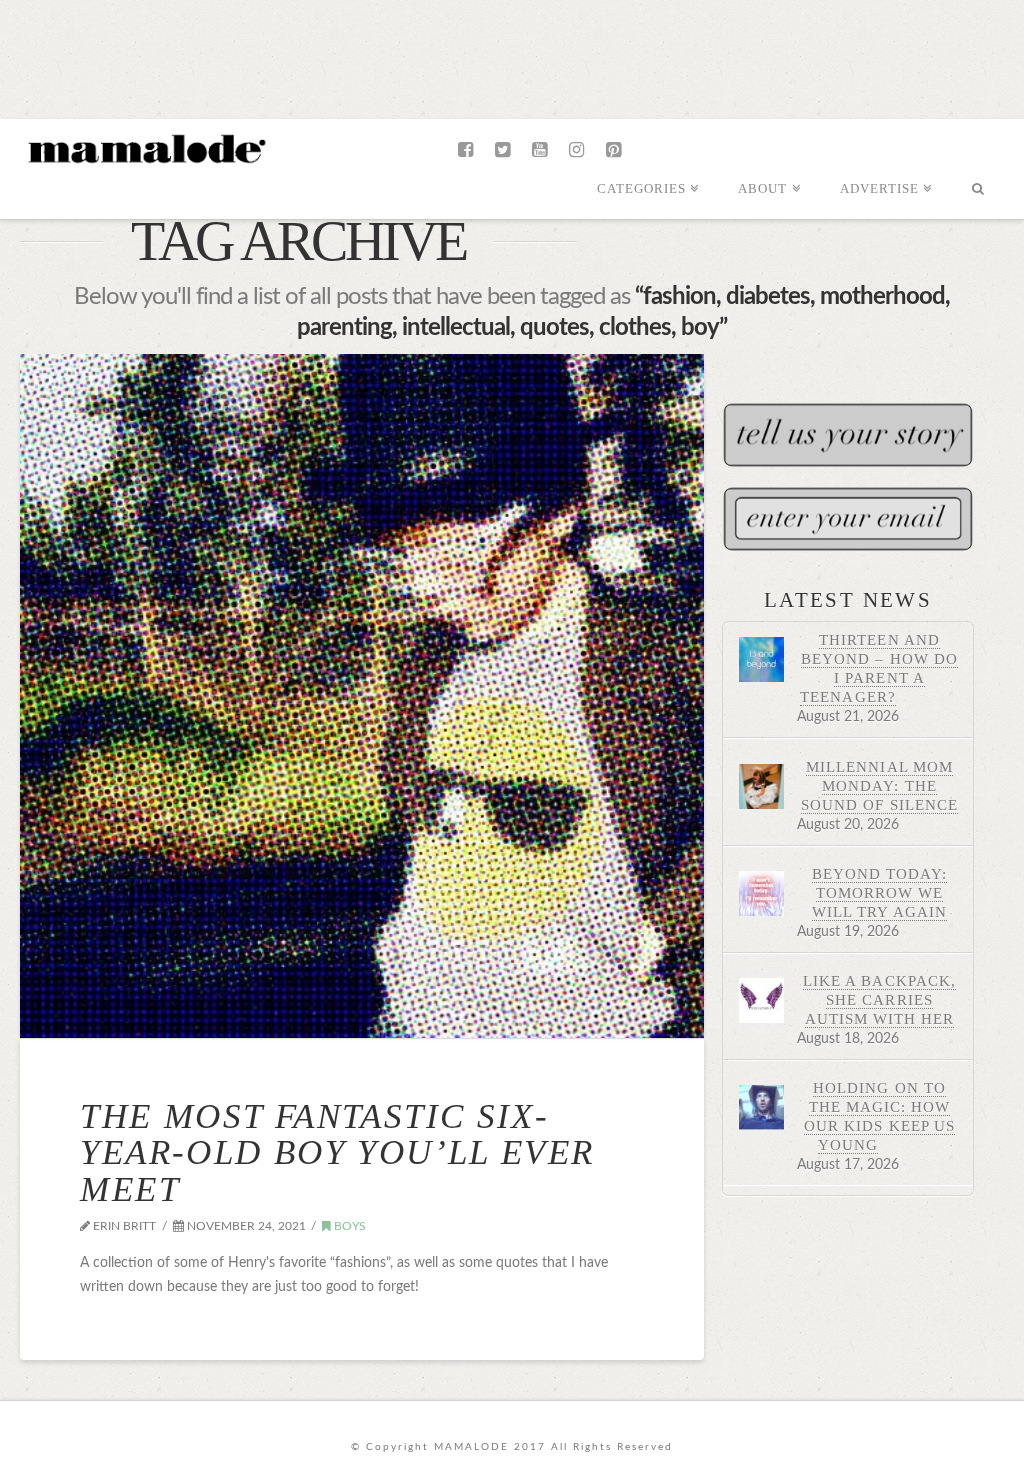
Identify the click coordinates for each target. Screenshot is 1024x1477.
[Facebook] (465, 150)
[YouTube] (539, 150)
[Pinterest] (613, 150)
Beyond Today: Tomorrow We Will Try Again (879, 892)
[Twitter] (502, 150)
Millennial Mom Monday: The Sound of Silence (879, 785)
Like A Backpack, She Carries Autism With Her (879, 999)
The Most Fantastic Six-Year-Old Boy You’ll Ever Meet (337, 1153)
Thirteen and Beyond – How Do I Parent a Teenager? (878, 668)
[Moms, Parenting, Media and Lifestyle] (145, 147)
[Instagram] (576, 150)
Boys (348, 1226)
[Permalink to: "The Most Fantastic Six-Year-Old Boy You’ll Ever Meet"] (362, 696)
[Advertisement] (512, 55)
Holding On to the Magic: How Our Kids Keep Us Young (879, 1116)
